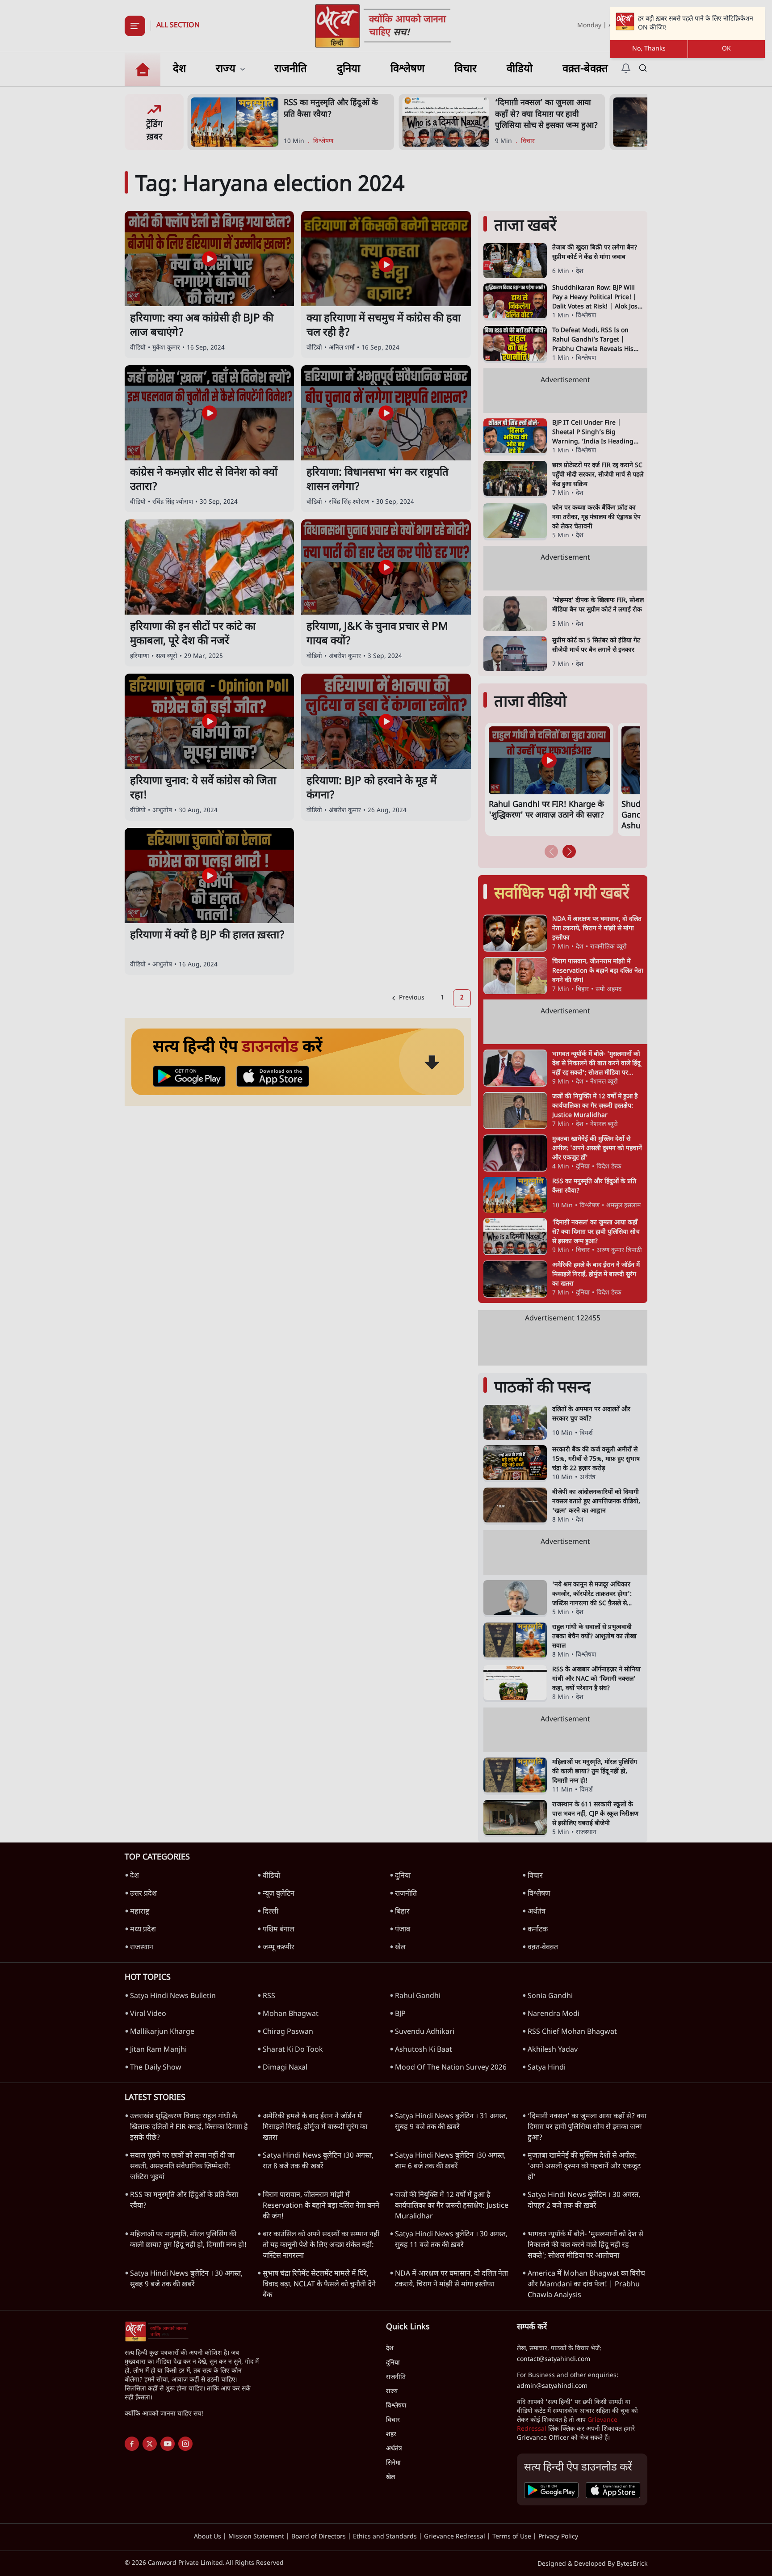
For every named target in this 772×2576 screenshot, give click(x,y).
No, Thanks (649, 49)
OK (726, 49)
